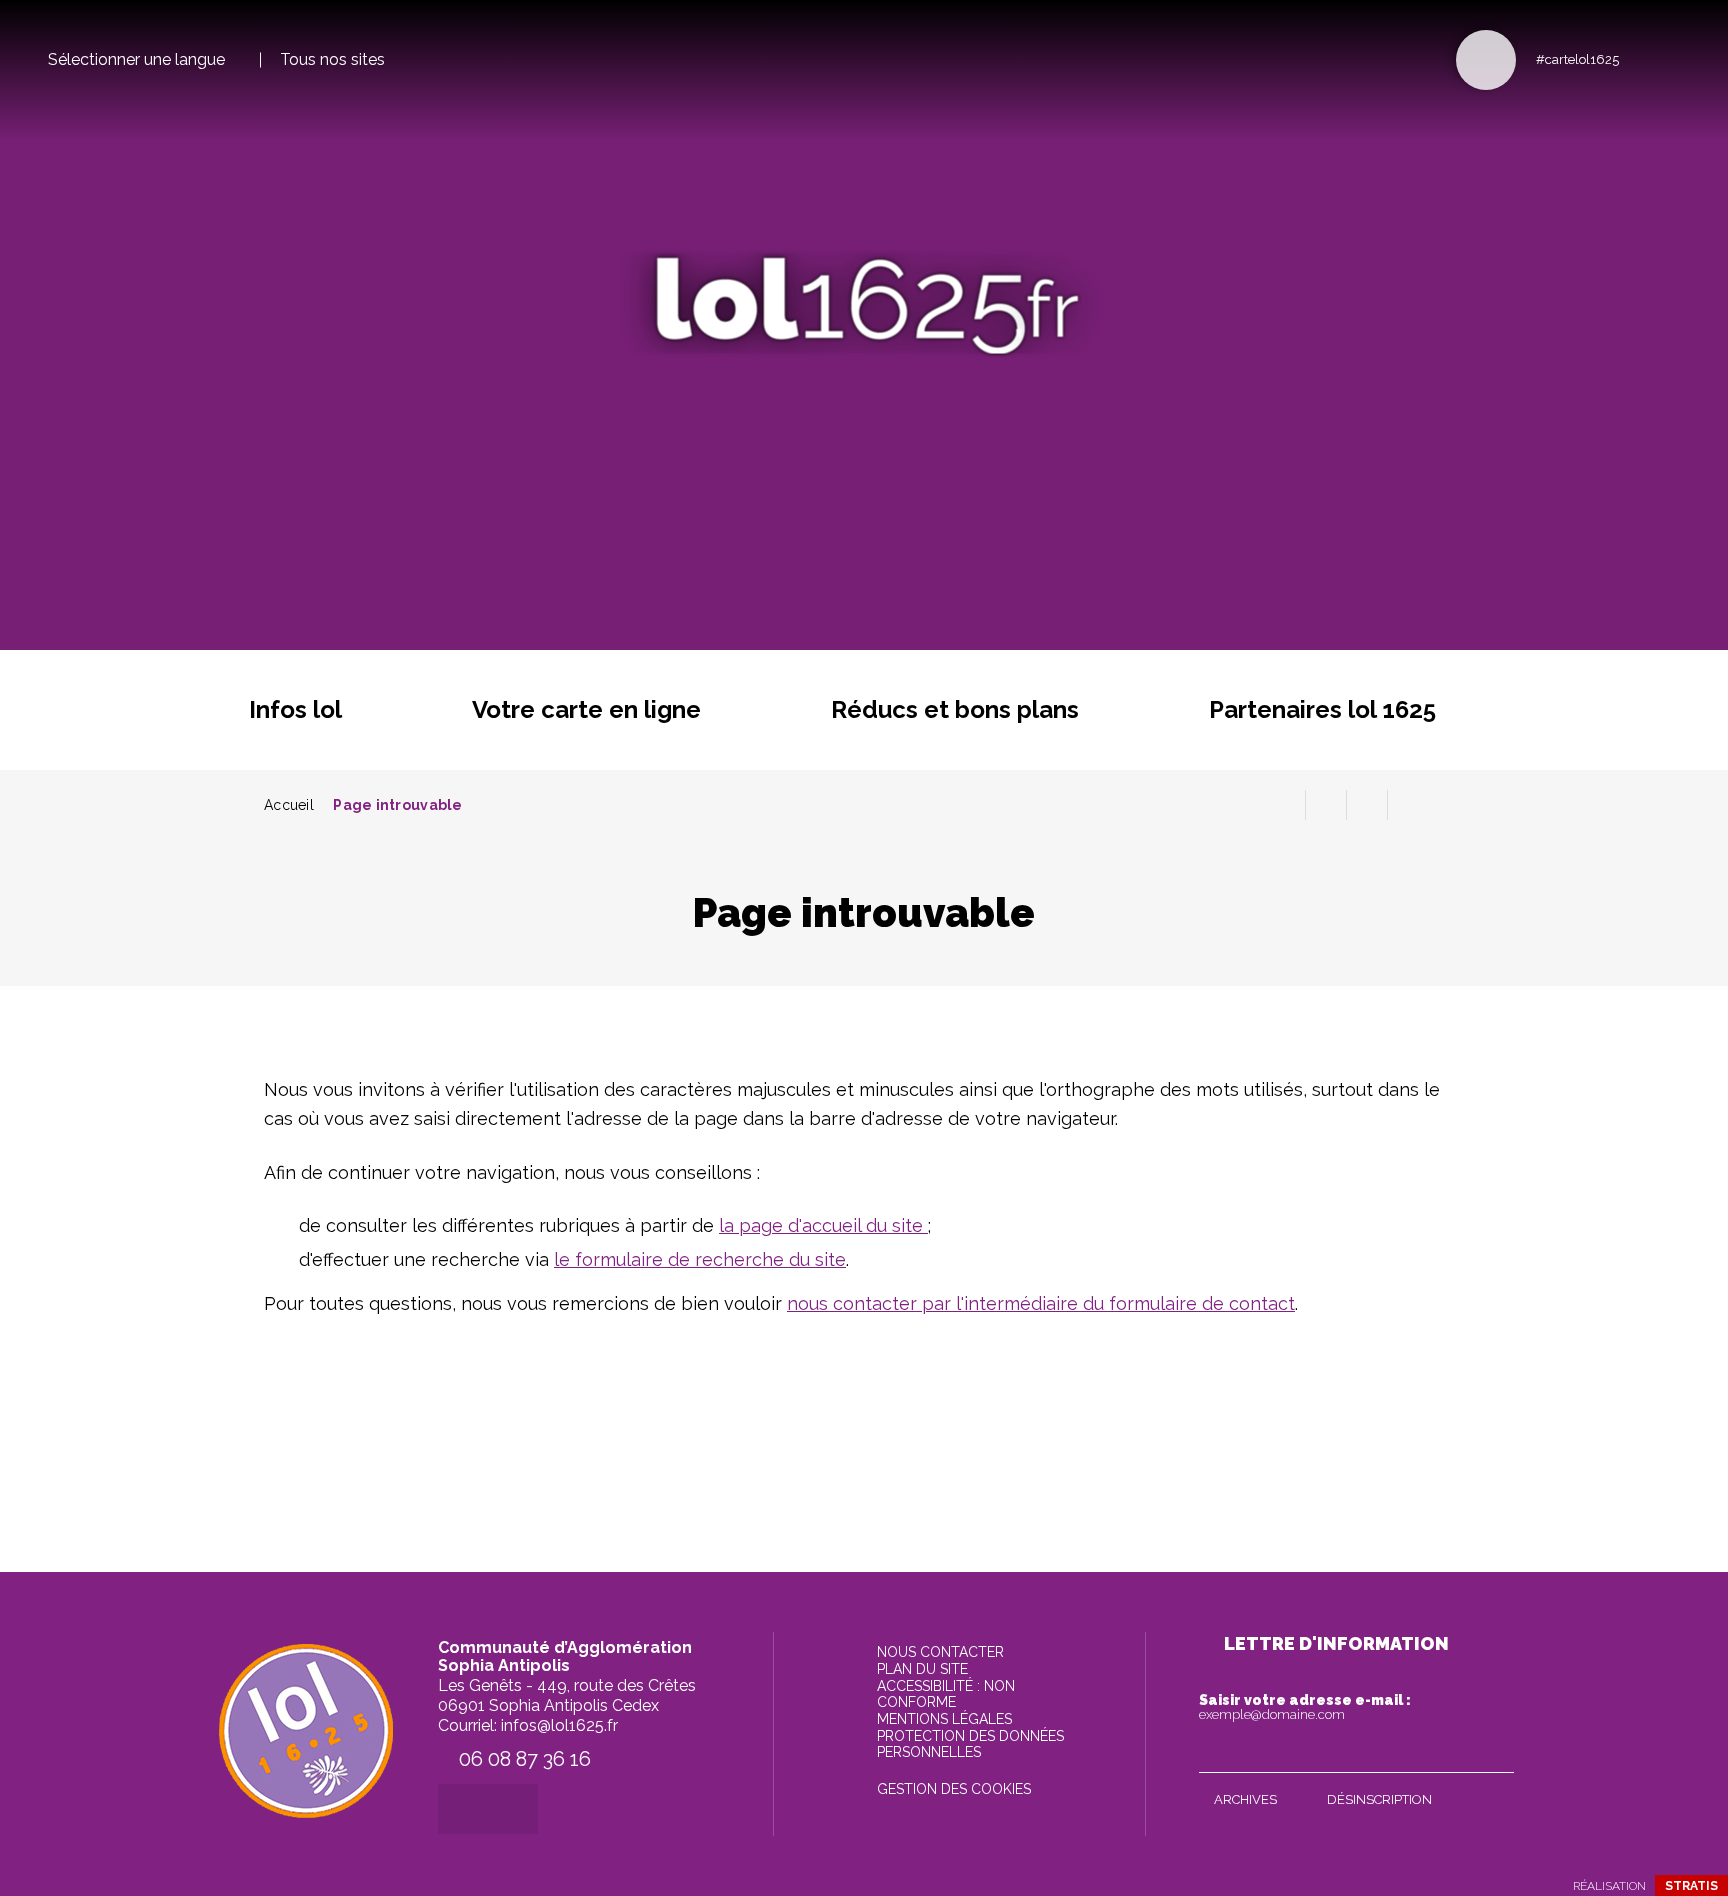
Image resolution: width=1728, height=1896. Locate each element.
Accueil (289, 805)
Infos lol (295, 709)
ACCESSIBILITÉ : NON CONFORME (946, 1694)
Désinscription (1379, 1799)
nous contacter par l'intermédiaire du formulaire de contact (1041, 1303)
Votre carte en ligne (586, 709)
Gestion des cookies (954, 1789)
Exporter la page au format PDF (1326, 805)
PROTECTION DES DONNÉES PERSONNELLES (970, 1744)
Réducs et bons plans (955, 709)
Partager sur (1408, 805)
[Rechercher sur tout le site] (1486, 60)
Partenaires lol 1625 (1322, 709)
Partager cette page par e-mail (1367, 805)
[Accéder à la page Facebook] (1640, 58)
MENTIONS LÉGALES (944, 1719)
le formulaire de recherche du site (700, 1259)
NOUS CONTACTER (940, 1652)
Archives (1245, 1799)
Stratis (1691, 1886)
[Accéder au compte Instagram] (1673, 58)
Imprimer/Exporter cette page (1285, 805)
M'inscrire (1494, 1753)
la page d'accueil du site (823, 1225)
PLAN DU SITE (922, 1669)
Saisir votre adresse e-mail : (1305, 1707)
